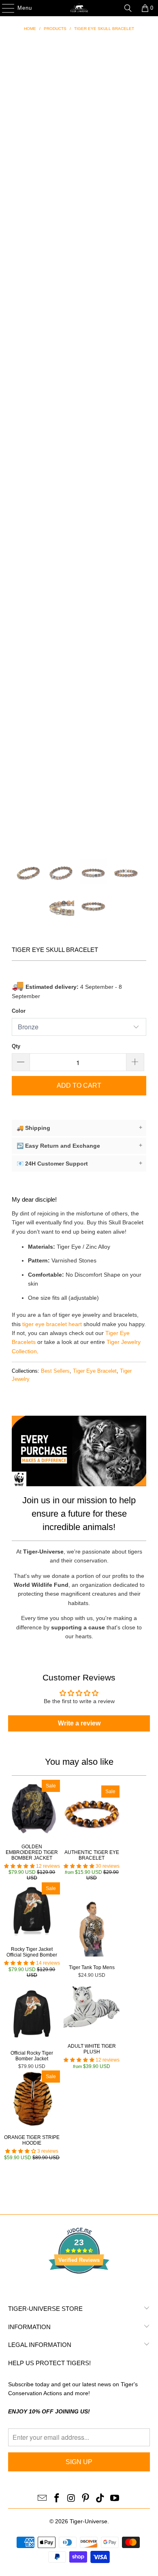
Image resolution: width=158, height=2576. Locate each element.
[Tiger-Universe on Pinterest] (86, 2499)
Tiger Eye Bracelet (95, 1371)
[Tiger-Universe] (79, 8)
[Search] (128, 8)
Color (19, 1011)
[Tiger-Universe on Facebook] (57, 2499)
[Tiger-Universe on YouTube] (115, 2499)
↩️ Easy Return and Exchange (79, 1145)
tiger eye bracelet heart (52, 1324)
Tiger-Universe (89, 2521)
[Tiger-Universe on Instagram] (71, 2499)
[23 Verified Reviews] (79, 2288)
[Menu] (4, 8)
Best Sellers (55, 1371)
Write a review (79, 1723)
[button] (19, 1866)
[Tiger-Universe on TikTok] (100, 2499)
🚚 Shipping (79, 1128)
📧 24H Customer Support (79, 1163)
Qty (16, 1046)
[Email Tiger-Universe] (43, 2499)
